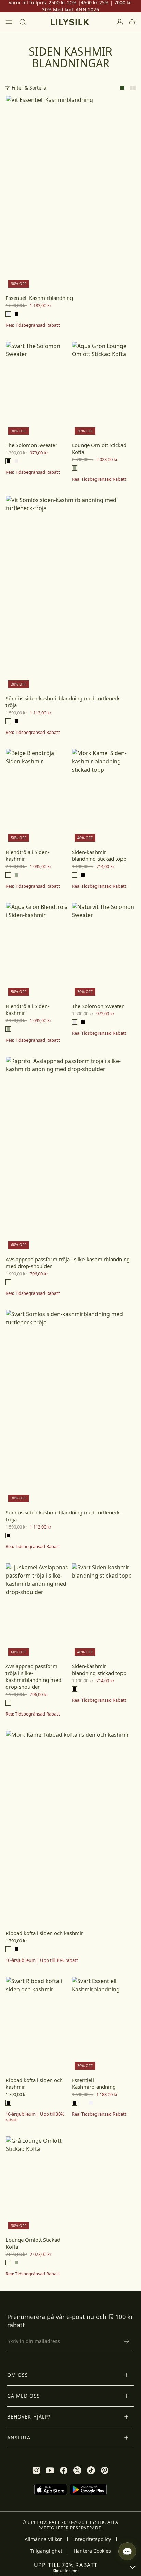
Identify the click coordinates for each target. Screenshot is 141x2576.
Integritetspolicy (92, 2539)
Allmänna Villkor (43, 2539)
